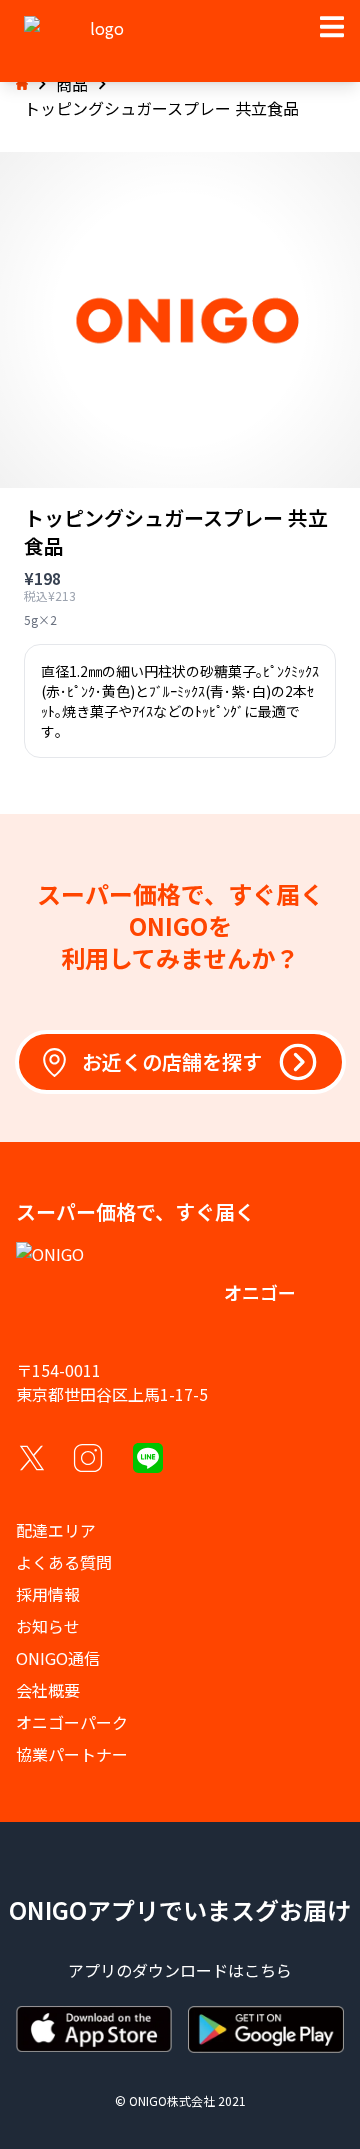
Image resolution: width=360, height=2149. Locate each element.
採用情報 (48, 1594)
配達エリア (56, 1530)
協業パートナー (72, 1754)
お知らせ (48, 1626)
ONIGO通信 (58, 1658)
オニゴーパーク (72, 1722)
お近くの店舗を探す (172, 1061)
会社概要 (48, 1690)
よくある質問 (64, 1562)
